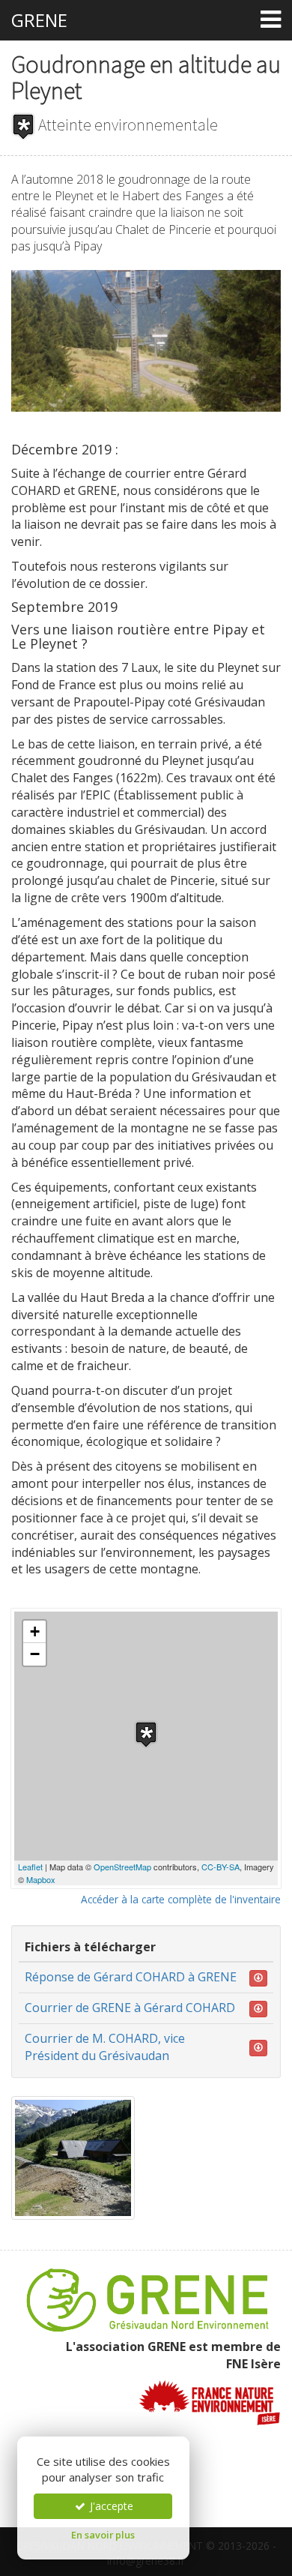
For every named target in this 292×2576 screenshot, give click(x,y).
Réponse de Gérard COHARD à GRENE (131, 1977)
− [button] (35, 1654)
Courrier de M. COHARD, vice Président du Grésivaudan (105, 2047)
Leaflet (30, 1867)
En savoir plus (103, 2535)
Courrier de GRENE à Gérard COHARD (130, 2008)
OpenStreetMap (122, 1867)
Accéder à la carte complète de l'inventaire (181, 1899)
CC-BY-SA (220, 1867)
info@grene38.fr (146, 2561)
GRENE (39, 20)
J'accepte (110, 2506)
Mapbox (41, 1879)
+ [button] (35, 1631)
